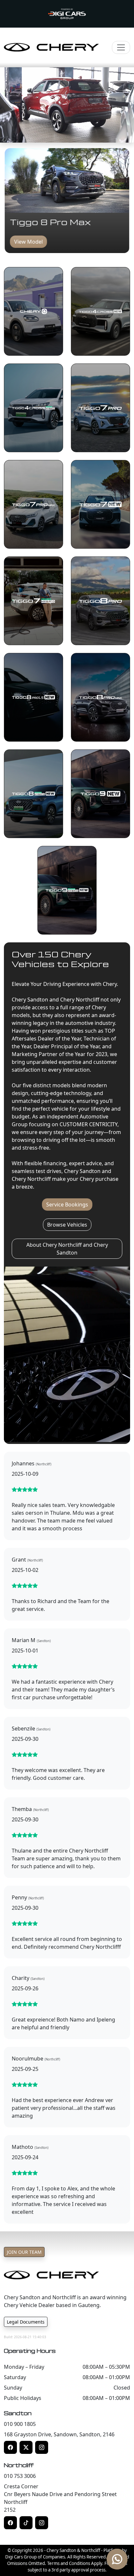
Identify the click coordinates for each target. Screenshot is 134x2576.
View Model (29, 242)
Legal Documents (26, 2322)
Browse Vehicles (67, 1225)
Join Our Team (24, 2252)
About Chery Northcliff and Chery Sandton (67, 1249)
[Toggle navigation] (121, 47)
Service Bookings (67, 1205)
